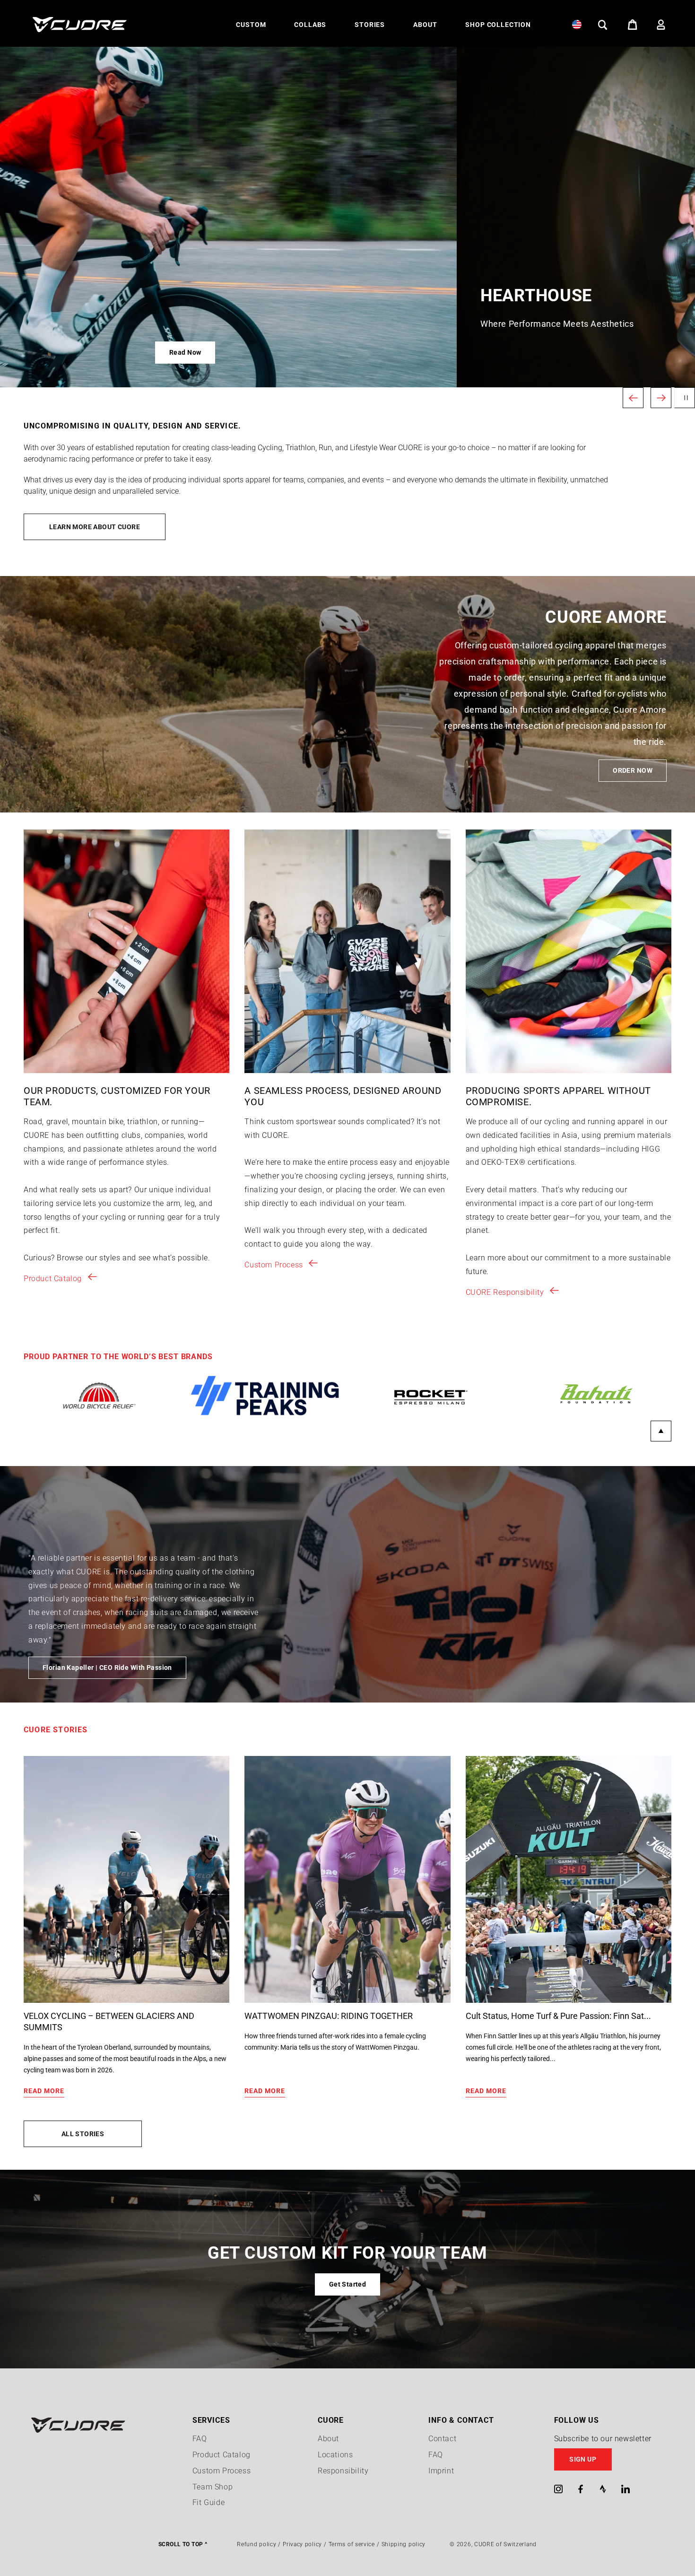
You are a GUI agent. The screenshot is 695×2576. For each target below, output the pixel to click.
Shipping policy (404, 2544)
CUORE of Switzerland (505, 2544)
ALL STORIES (83, 2134)
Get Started (348, 2284)
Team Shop (213, 2487)
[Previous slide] (633, 398)
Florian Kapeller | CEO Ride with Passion (107, 1668)
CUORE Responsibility (505, 1292)
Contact (442, 2439)
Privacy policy (302, 2544)
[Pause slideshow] (685, 398)
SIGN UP (583, 2459)
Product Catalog (53, 1279)
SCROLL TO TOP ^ (183, 2544)
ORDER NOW (633, 770)
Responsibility (343, 2471)
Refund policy (256, 2544)
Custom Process (274, 1265)
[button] (251, 25)
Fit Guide (208, 2502)
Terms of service (352, 2544)
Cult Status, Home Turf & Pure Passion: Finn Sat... (558, 2016)
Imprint (441, 2471)
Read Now (54, 352)
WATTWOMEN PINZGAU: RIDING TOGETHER (329, 2016)
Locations (335, 2455)
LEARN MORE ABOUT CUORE (95, 527)
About (328, 2439)
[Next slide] (661, 398)
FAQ (200, 2439)
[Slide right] (661, 1431)
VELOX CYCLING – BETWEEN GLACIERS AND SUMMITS (109, 2022)
